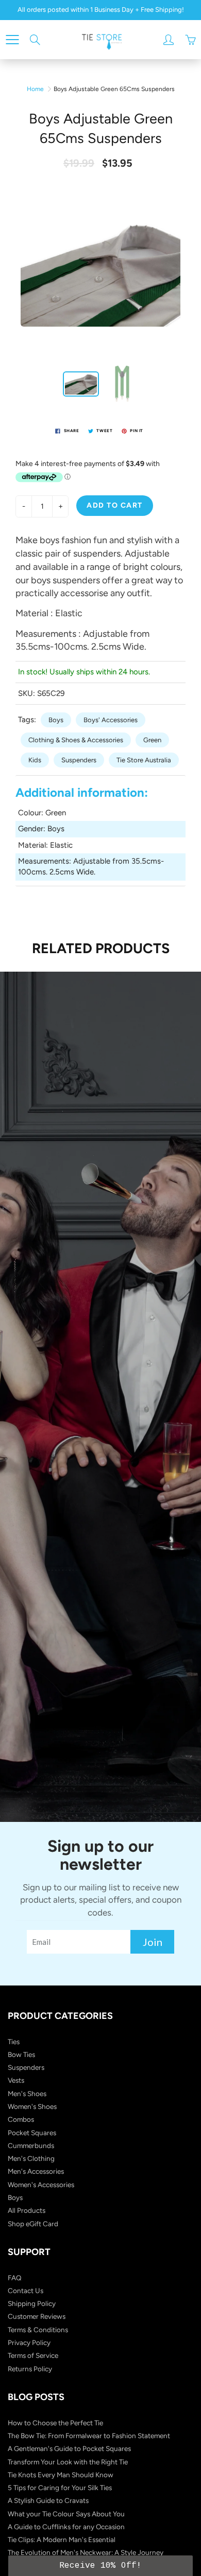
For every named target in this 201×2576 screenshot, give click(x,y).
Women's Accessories (41, 2185)
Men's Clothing (31, 2158)
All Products (27, 2210)
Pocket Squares (32, 2133)
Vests (16, 2080)
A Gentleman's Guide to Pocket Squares (69, 2448)
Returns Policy (30, 2369)
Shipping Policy (32, 2303)
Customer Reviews (37, 2316)
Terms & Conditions (38, 2330)
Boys (56, 720)
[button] (101, 2566)
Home (35, 89)
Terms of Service (33, 2355)
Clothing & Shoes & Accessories (76, 740)
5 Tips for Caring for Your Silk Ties (60, 2488)
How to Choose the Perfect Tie (55, 2423)
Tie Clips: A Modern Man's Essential (62, 2539)
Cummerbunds (31, 2145)
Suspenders (79, 760)
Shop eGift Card (33, 2224)
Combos (21, 2119)
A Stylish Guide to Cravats (48, 2500)
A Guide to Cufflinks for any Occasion (66, 2527)
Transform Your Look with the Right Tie (68, 2462)
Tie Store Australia (144, 760)
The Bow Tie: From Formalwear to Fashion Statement (89, 2436)
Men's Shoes (27, 2094)
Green (152, 740)
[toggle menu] (12, 40)
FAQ (15, 2278)
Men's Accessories (36, 2171)
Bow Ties (21, 2054)
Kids (35, 760)
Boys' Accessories (111, 720)
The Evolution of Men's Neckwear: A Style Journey (86, 2552)
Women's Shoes (32, 2106)
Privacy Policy (29, 2342)
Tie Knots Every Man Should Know (61, 2475)
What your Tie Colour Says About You (66, 2514)
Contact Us (26, 2291)
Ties (14, 2042)
